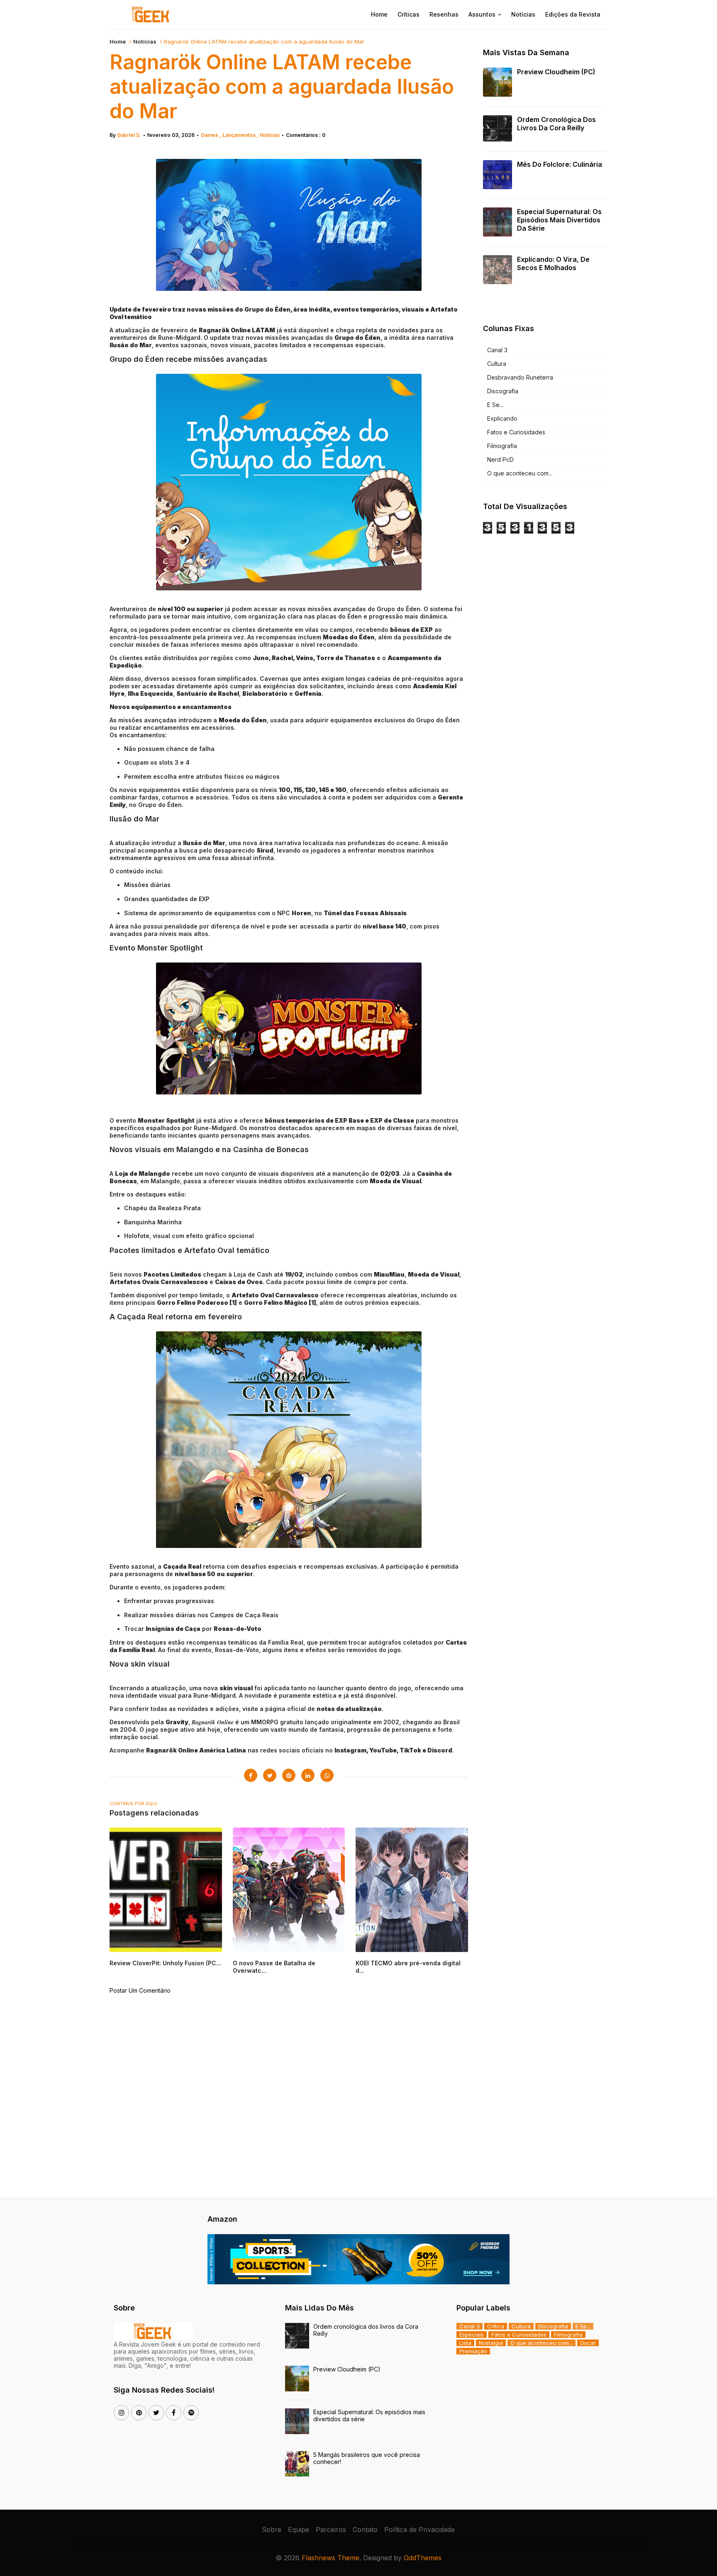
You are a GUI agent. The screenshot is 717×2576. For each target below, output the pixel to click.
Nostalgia (491, 2343)
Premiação (473, 2351)
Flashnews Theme (330, 2558)
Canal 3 (497, 350)
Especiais (472, 2335)
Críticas (408, 14)
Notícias (523, 14)
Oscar (588, 2343)
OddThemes (423, 2558)
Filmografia (502, 446)
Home (379, 14)
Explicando (502, 418)
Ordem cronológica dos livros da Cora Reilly (556, 124)
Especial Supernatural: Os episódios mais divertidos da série (559, 220)
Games (210, 135)
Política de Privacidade (419, 2530)
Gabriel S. (129, 135)
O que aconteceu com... (520, 473)
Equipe (299, 2530)
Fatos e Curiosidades (516, 432)
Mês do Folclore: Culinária (560, 164)
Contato (365, 2530)
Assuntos (482, 14)
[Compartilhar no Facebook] (251, 1775)
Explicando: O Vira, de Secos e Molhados (553, 263)
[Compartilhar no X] (270, 1775)
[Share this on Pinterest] (289, 1775)
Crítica (496, 2326)
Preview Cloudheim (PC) (556, 72)
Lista (465, 2343)
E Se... (495, 405)
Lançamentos (240, 135)
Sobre (272, 2530)
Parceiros (331, 2530)
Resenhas (444, 14)
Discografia (503, 391)
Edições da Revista (573, 14)
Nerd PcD (500, 459)
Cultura (497, 364)
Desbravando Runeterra (520, 377)
